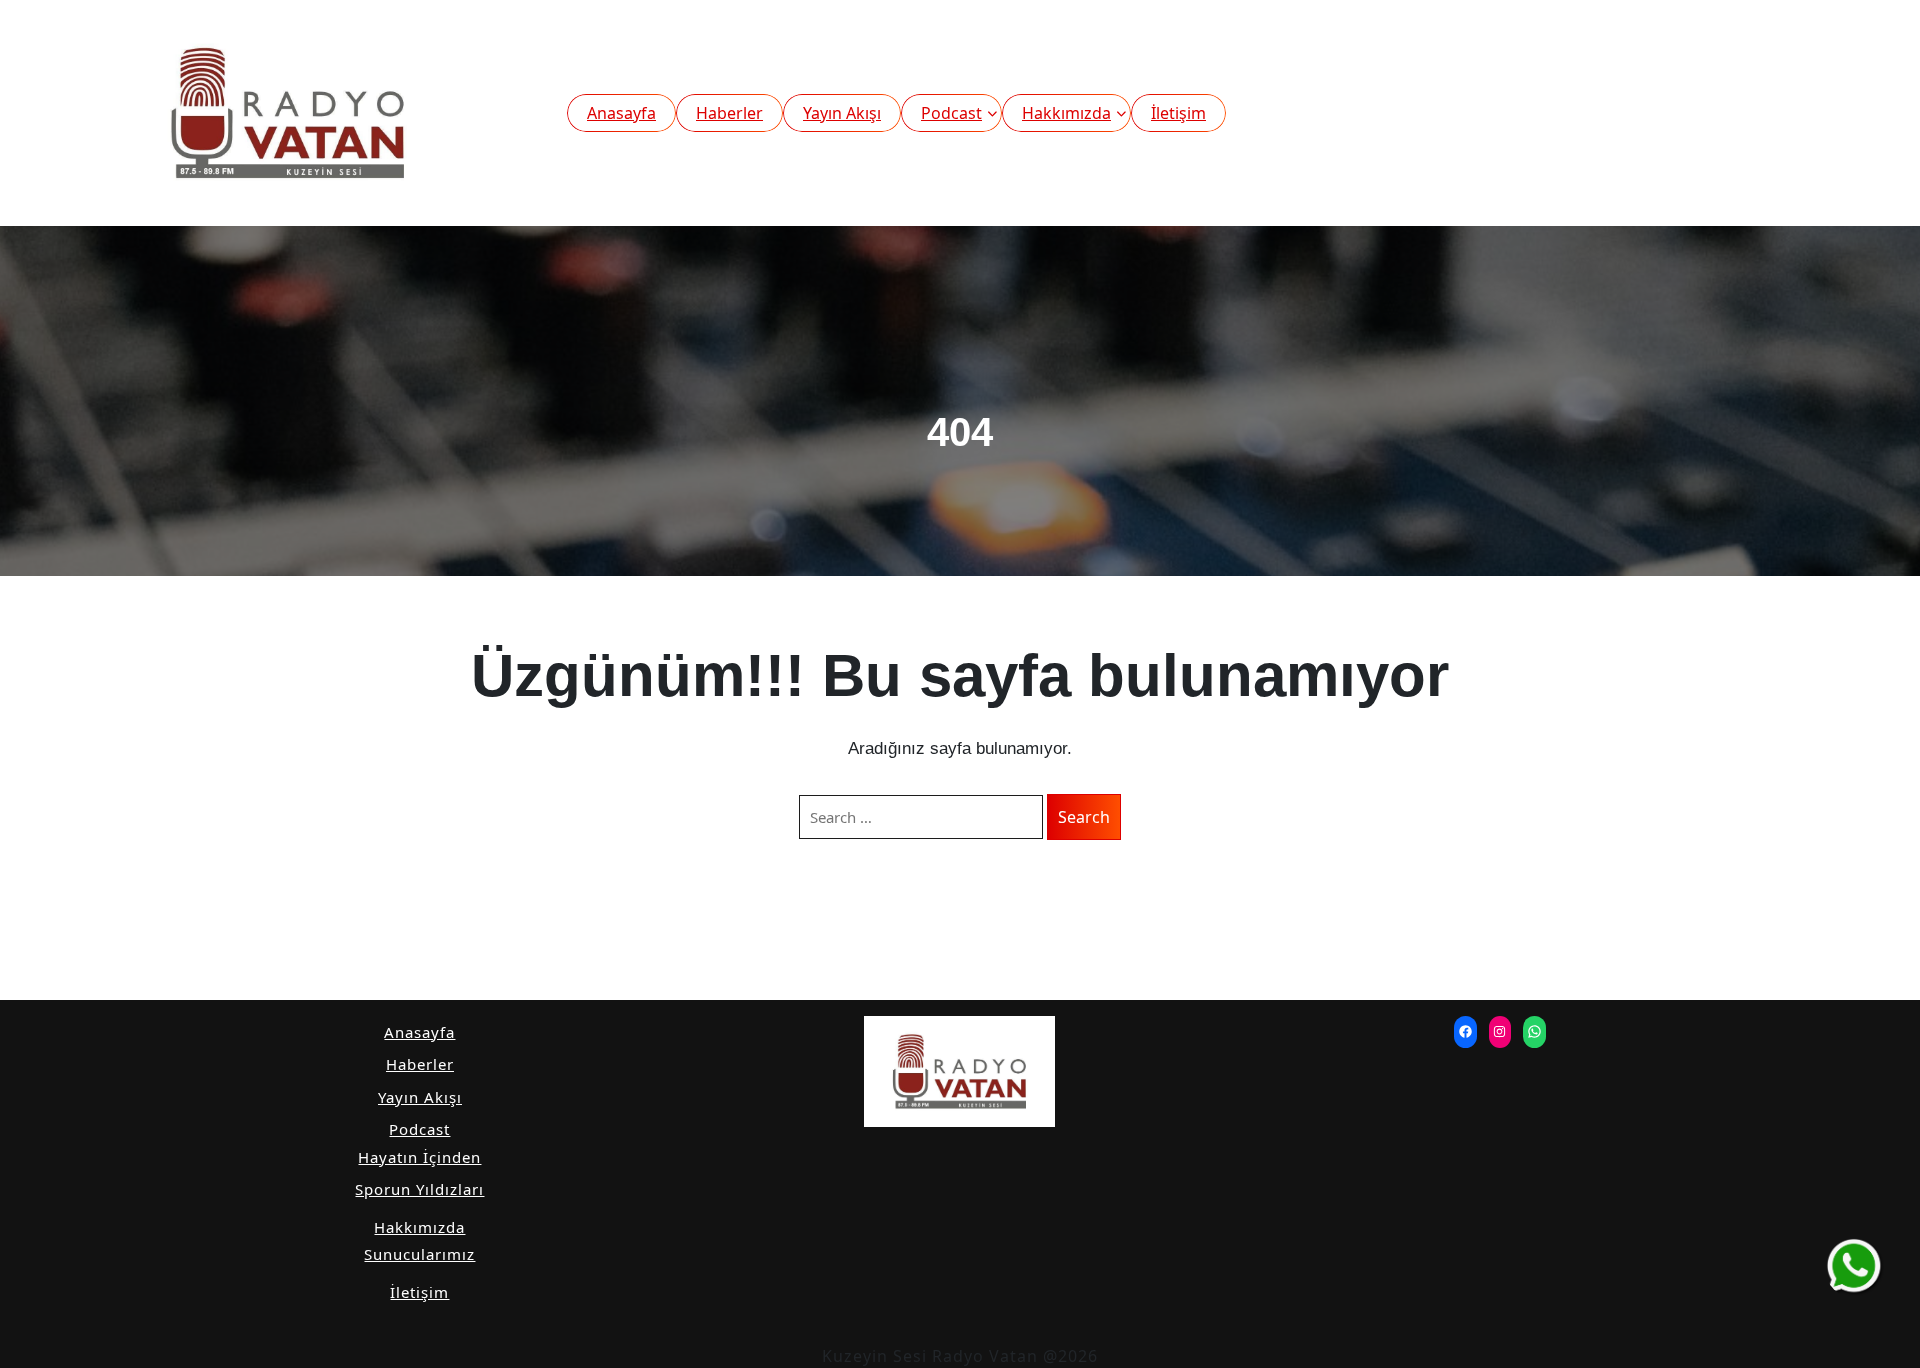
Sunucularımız (419, 1254)
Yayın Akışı (842, 113)
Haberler (729, 113)
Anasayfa (621, 113)
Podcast (951, 113)
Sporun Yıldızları (419, 1189)
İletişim (1178, 113)
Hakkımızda (1066, 113)
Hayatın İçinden (419, 1157)
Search (1084, 817)
